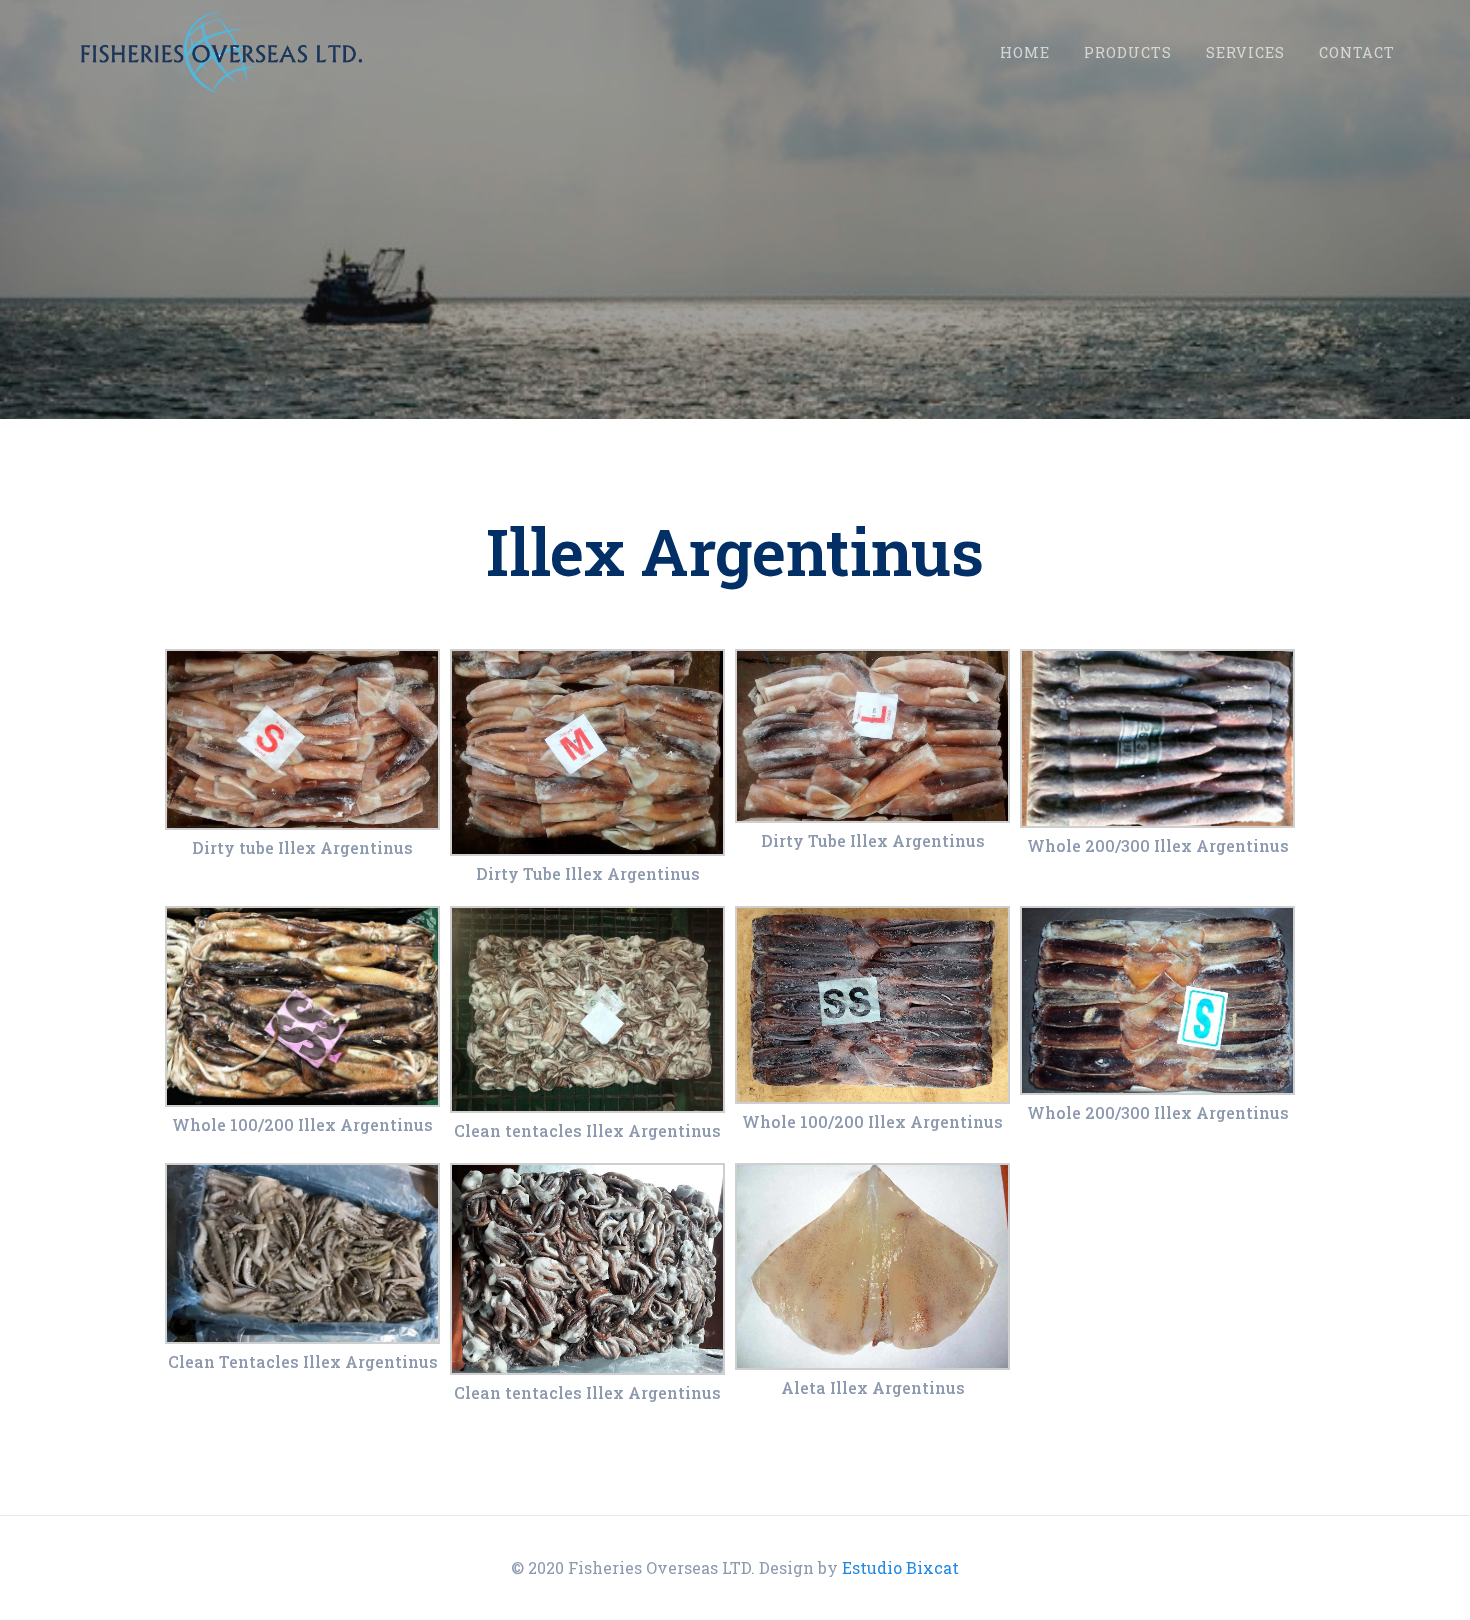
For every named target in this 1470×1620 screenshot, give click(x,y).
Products (1128, 52)
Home (1025, 52)
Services (1245, 52)
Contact (1357, 52)
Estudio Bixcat (900, 1567)
